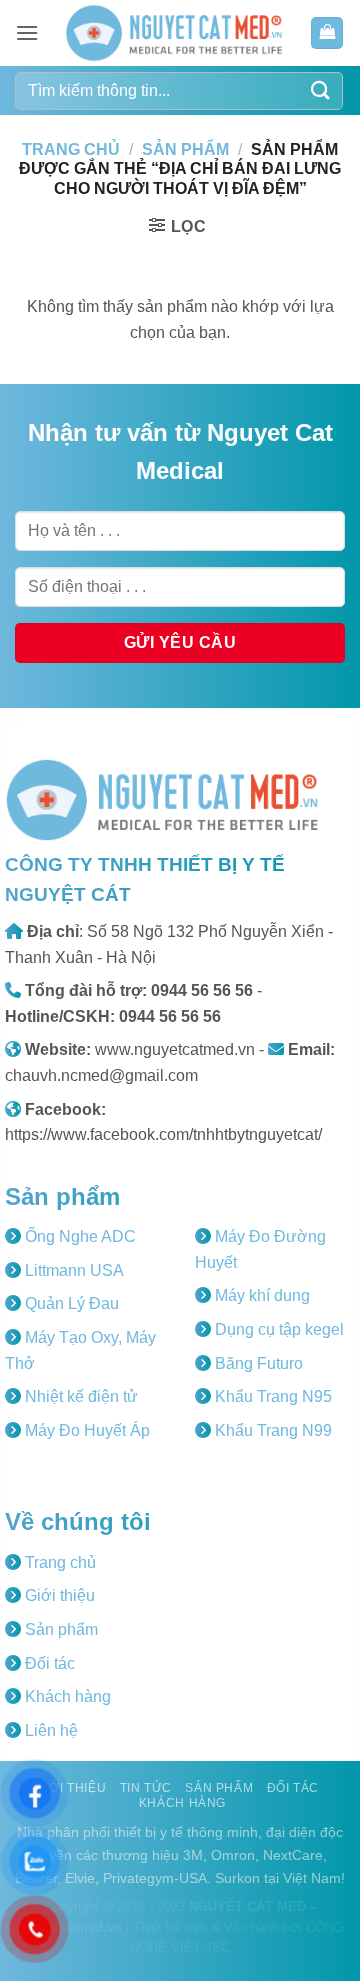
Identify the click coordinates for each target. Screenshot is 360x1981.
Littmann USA (72, 1270)
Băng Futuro (257, 1363)
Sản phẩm (185, 149)
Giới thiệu (58, 1595)
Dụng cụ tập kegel (277, 1329)
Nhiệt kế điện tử (79, 1396)
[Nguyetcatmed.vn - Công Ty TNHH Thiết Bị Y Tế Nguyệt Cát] (174, 33)
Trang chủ (71, 149)
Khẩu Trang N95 (271, 1396)
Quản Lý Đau (70, 1303)
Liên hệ (49, 1730)
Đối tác (48, 1663)
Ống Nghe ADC (78, 1236)
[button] (27, 32)
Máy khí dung (260, 1295)
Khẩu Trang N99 (271, 1430)
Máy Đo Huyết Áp (85, 1430)
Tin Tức (146, 1788)
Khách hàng (66, 1696)
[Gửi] (321, 90)
